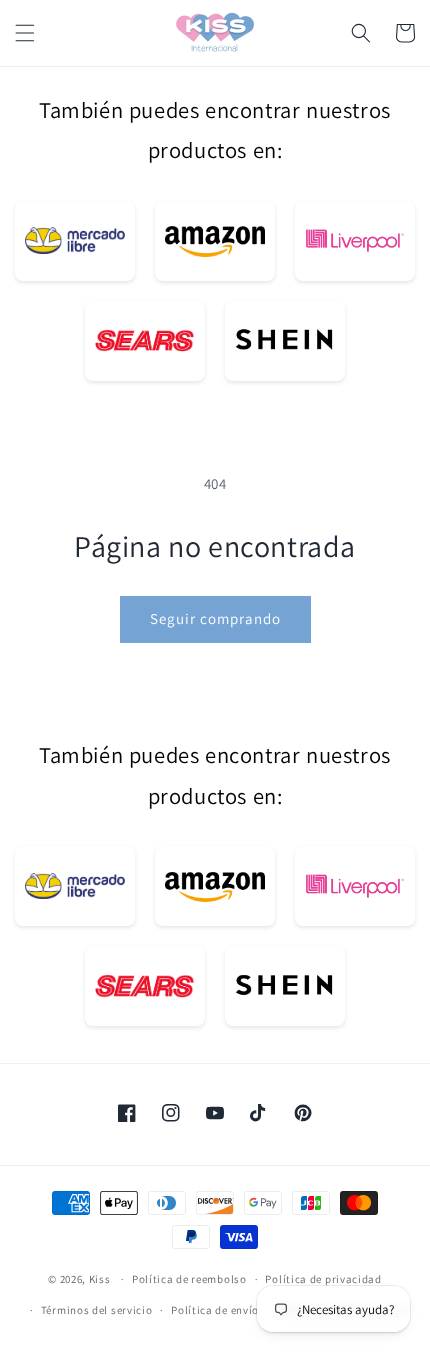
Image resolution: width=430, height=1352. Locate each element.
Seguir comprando (215, 618)
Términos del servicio (97, 1310)
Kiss (101, 1279)
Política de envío (215, 1310)
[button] (25, 33)
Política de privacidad (323, 1279)
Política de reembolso (189, 1279)
